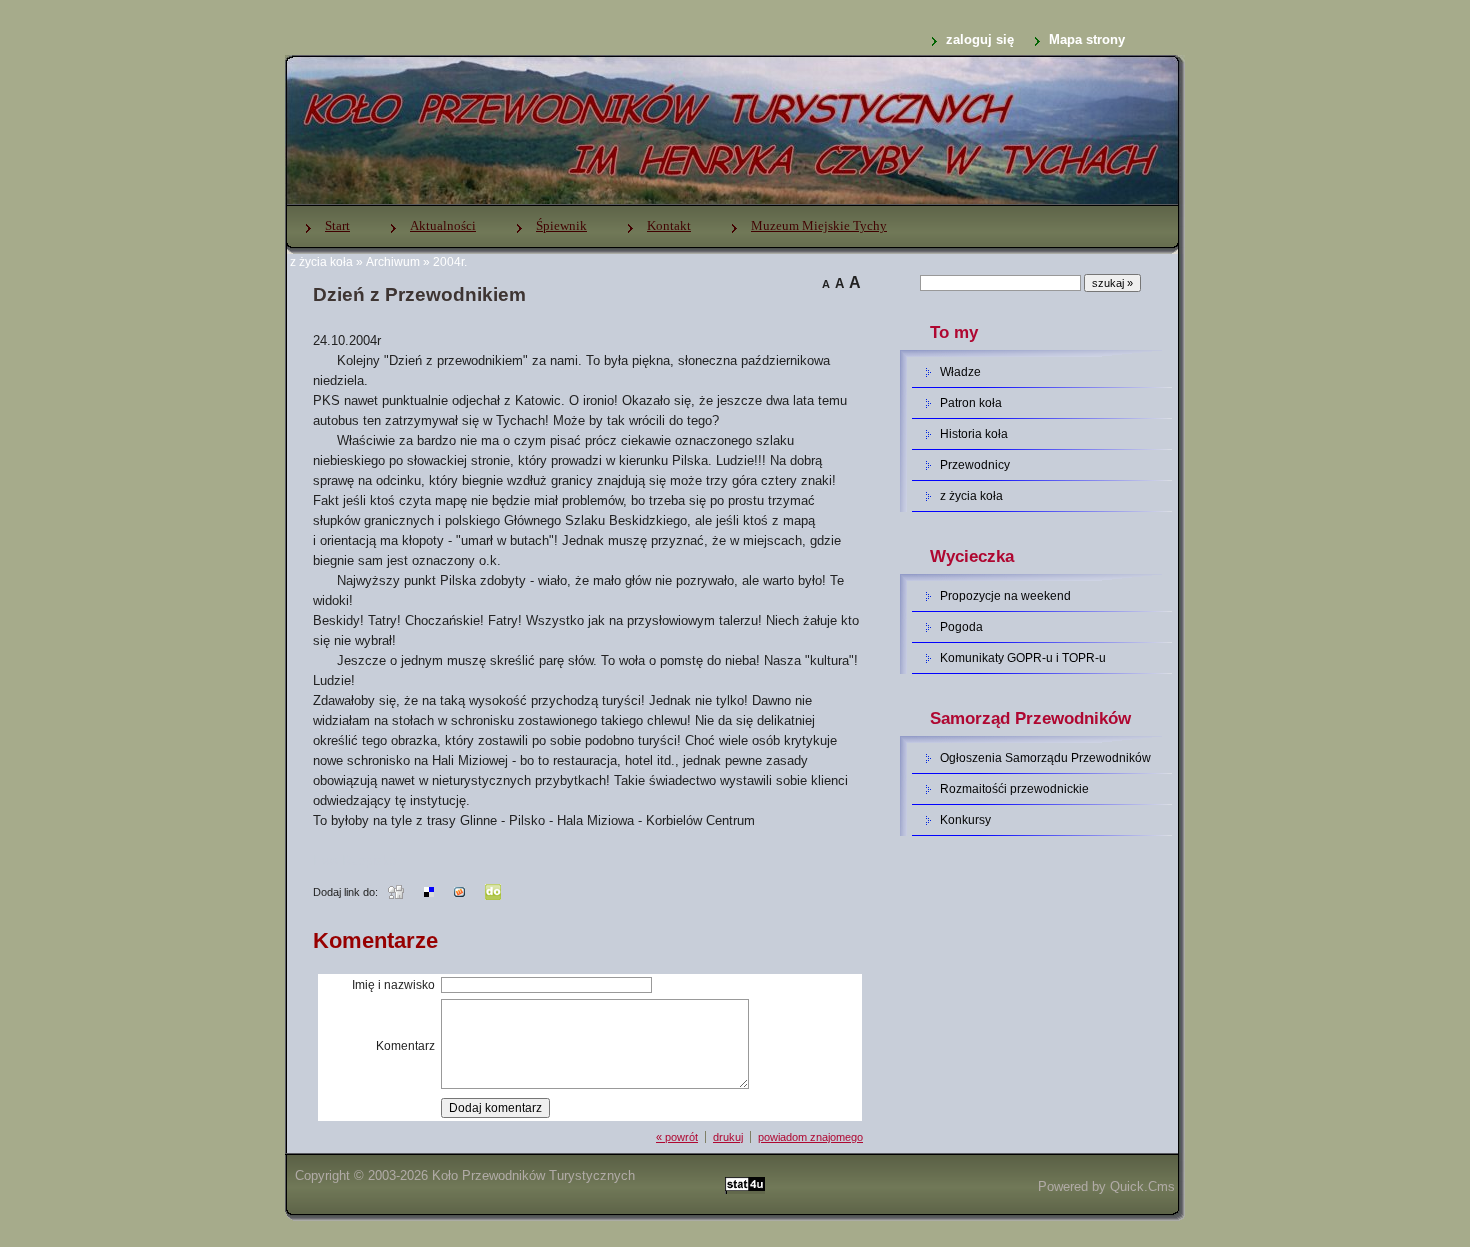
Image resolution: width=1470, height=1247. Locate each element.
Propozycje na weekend (1005, 596)
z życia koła (321, 262)
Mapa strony (1087, 39)
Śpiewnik (561, 225)
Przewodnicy (975, 465)
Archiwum (393, 262)
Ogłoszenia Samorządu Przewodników (1045, 758)
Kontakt (669, 225)
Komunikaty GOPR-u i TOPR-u (1023, 658)
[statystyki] (745, 1186)
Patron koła (971, 403)
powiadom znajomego (810, 1137)
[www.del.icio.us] (429, 891)
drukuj (728, 1137)
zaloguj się (980, 39)
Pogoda (961, 627)
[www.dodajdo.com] (493, 891)
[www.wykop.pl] (459, 891)
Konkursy (965, 820)
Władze (960, 372)
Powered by (1106, 1186)
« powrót (677, 1137)
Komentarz (405, 1046)
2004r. (450, 262)
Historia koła (974, 434)
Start (337, 225)
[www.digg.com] (396, 891)
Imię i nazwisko (393, 985)
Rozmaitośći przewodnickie (1014, 789)
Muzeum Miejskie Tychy (819, 225)
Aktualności (443, 225)
